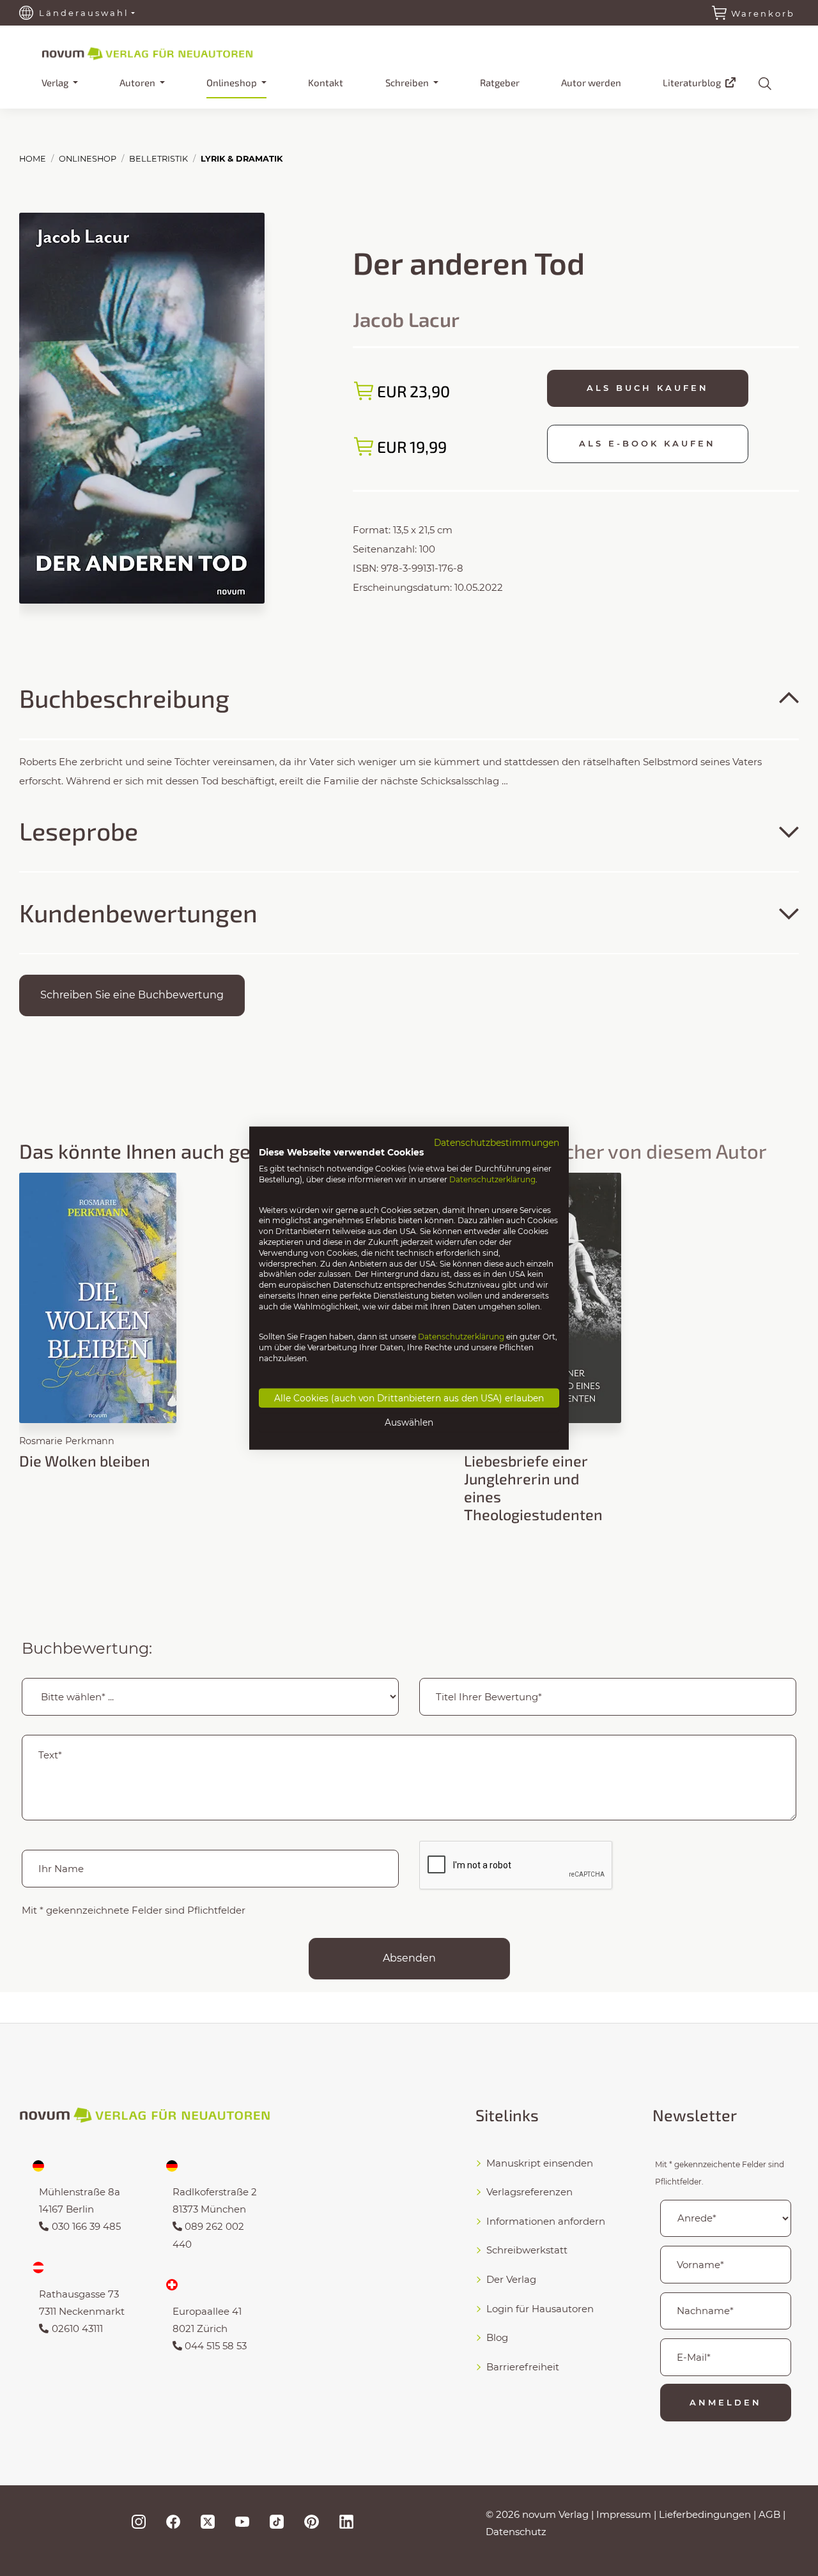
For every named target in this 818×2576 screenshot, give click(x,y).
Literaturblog (693, 82)
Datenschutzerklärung (492, 1179)
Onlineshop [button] (233, 82)
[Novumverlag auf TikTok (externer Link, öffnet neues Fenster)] (277, 2521)
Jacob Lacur (406, 319)
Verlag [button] (56, 82)
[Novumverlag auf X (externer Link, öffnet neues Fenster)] (208, 2521)
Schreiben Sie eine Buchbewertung (132, 995)
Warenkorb (763, 13)
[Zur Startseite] (169, 52)
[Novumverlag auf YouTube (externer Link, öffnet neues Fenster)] (242, 2521)
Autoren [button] (138, 82)
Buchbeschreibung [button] (124, 698)
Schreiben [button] (408, 82)
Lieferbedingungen (705, 2514)
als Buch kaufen (648, 388)
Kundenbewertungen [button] (138, 912)
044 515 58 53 (216, 2346)
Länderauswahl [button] (84, 13)
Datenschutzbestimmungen (497, 1142)
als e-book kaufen (647, 443)
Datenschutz (516, 2532)
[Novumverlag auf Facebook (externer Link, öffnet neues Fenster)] (173, 2521)
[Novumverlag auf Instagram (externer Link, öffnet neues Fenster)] (139, 2521)
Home (33, 159)
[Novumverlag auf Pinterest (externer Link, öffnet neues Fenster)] (311, 2521)
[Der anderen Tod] (142, 407)
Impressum (624, 2514)
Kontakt (326, 82)
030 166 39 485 (86, 2226)
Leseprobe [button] (79, 831)
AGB (769, 2514)
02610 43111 (77, 2328)
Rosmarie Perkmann (67, 1441)
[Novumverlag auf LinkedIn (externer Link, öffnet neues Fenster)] (346, 2521)
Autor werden (591, 82)
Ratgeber (500, 82)
